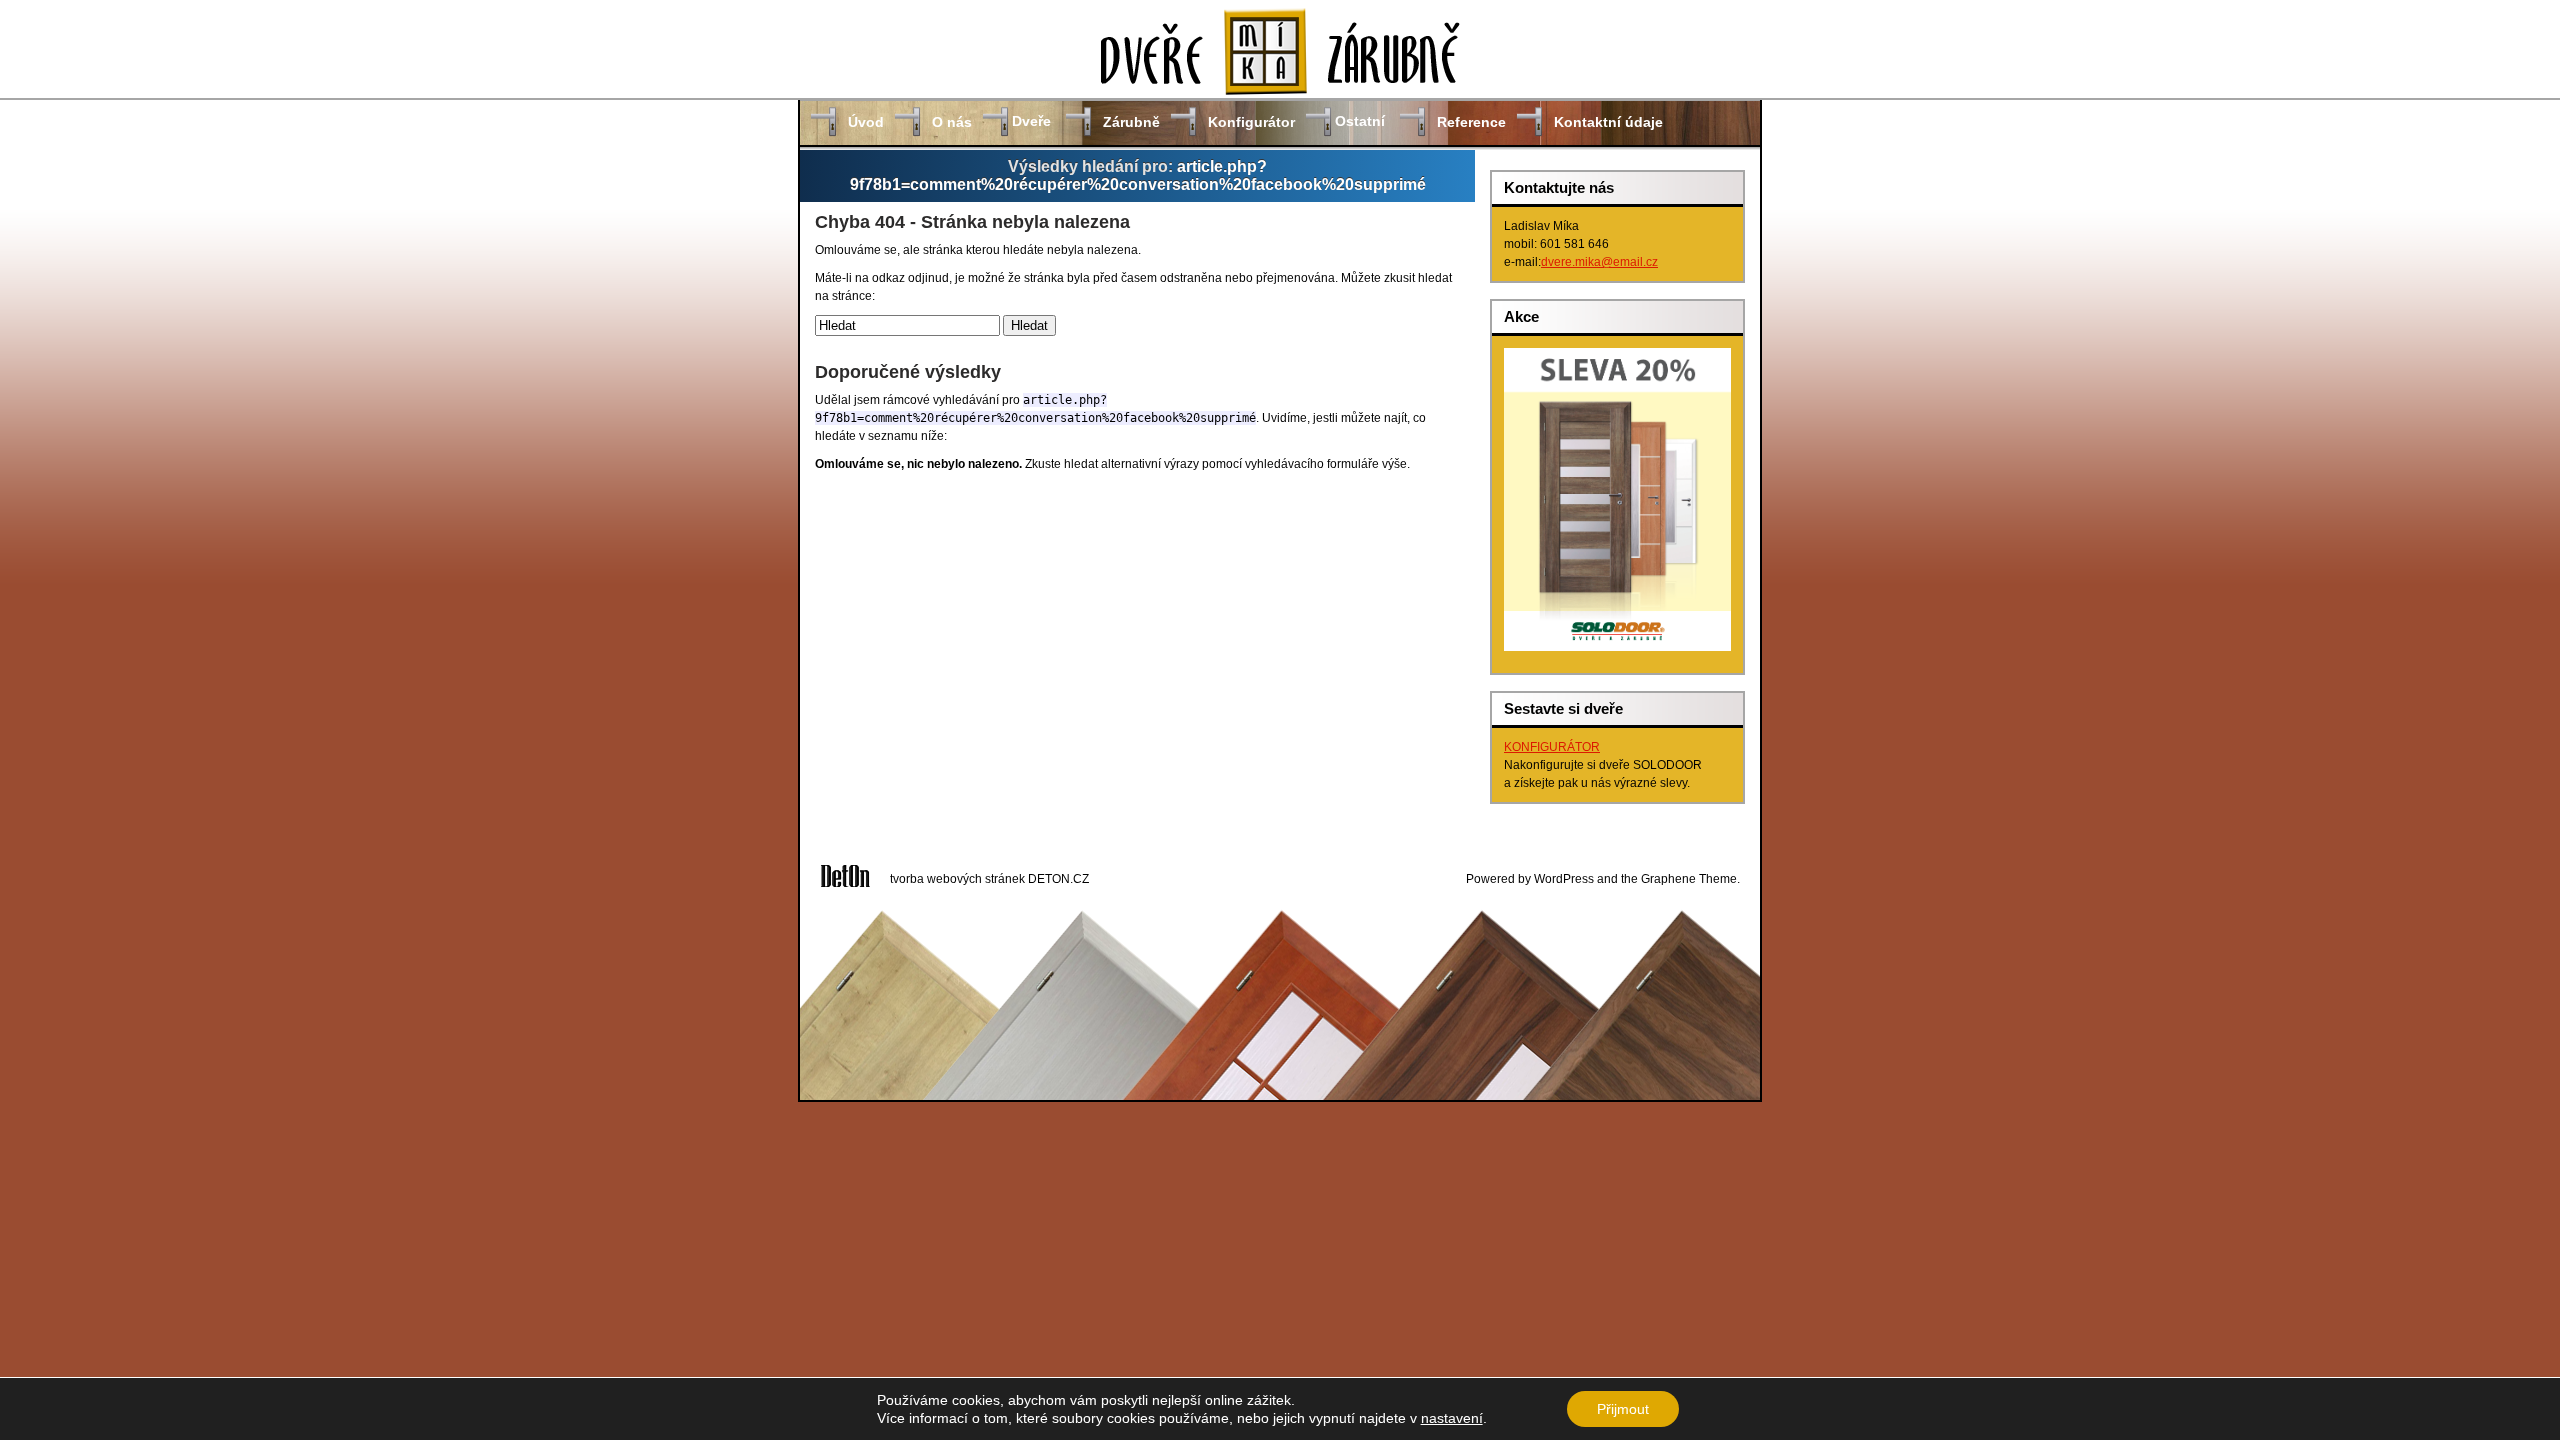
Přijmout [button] (1623, 1409)
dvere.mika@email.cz (1599, 262)
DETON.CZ (1058, 879)
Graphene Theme (1689, 879)
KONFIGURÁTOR (1552, 747)
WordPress (1564, 879)
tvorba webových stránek (957, 879)
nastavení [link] (1452, 1418)
